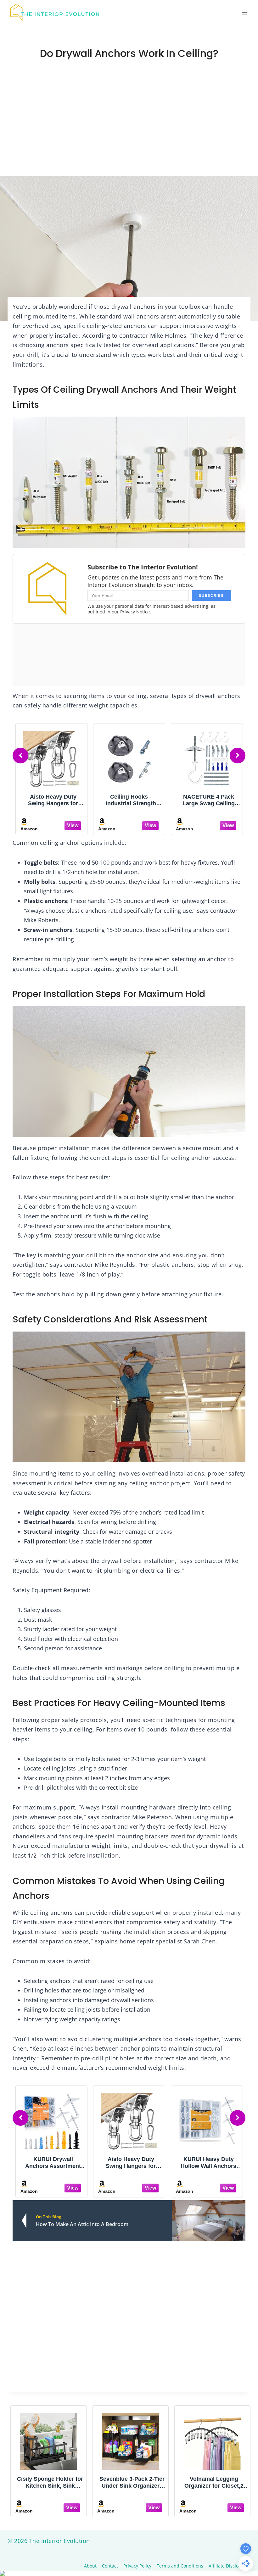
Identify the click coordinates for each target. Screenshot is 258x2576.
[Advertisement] (129, 129)
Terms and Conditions (180, 2566)
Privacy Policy (137, 2566)
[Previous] (20, 756)
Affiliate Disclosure (228, 2566)
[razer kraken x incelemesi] (129, 2573)
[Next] (238, 756)
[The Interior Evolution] (55, 13)
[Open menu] (245, 12)
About (90, 2566)
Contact (110, 2566)
